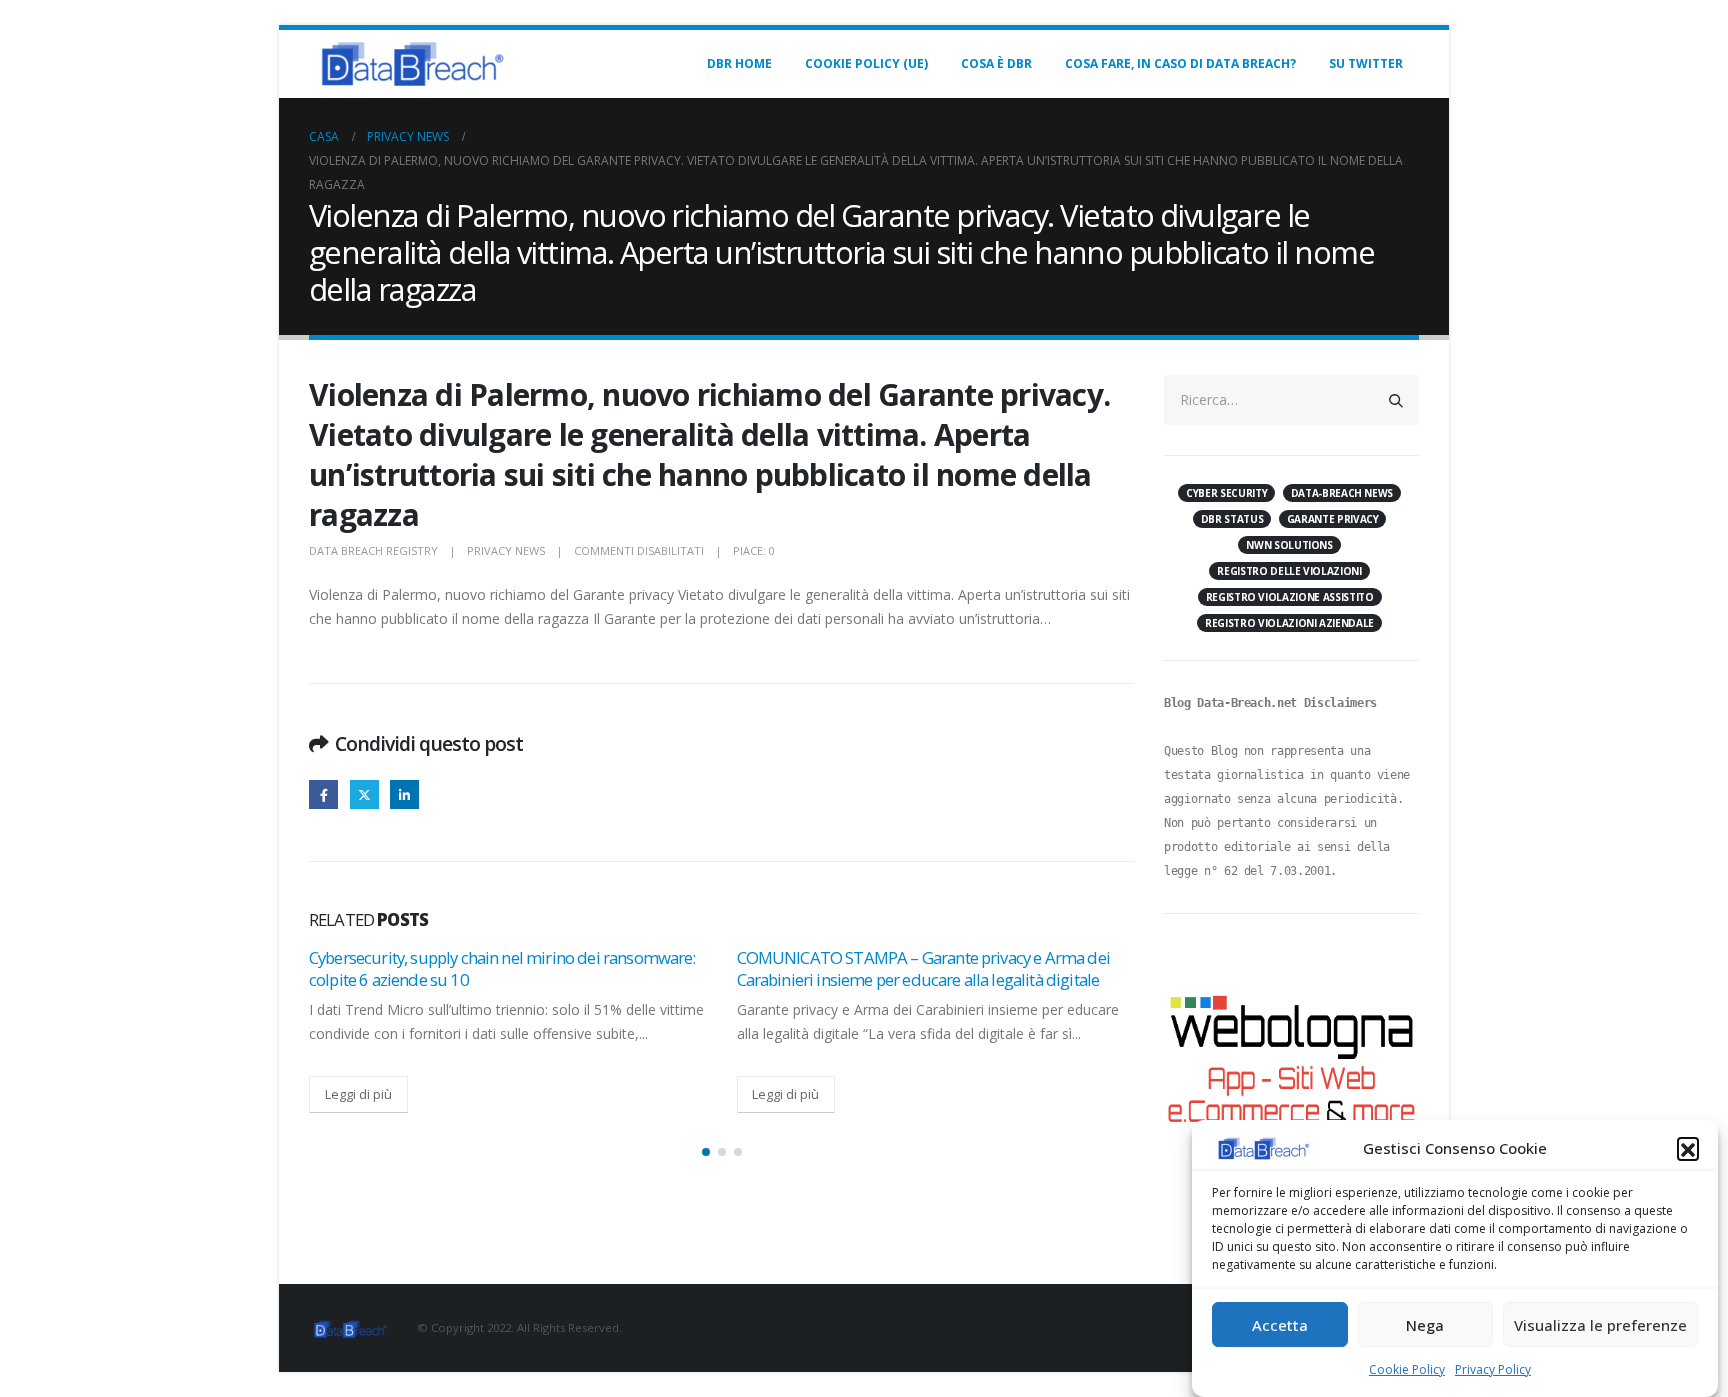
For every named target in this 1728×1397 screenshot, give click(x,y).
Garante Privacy (1333, 519)
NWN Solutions (1289, 545)
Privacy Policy (1493, 1369)
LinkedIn (404, 794)
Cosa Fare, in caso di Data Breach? (1180, 63)
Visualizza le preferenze (1600, 1325)
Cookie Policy (1407, 1369)
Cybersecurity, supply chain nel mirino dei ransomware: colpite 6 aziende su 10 (502, 968)
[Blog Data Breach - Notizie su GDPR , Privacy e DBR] (409, 64)
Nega (1425, 1325)
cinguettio (364, 794)
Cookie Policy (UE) (866, 63)
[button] (1688, 1148)
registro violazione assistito (1290, 597)
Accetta (1280, 1325)
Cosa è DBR (996, 63)
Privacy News (506, 550)
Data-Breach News (1342, 493)
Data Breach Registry (373, 550)
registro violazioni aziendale (1289, 623)
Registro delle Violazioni (1289, 571)
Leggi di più (358, 1094)
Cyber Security (1226, 493)
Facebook (323, 794)
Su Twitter (1366, 63)
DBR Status (1232, 519)
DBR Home (739, 63)
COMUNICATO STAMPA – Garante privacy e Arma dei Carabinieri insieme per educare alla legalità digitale (923, 968)
